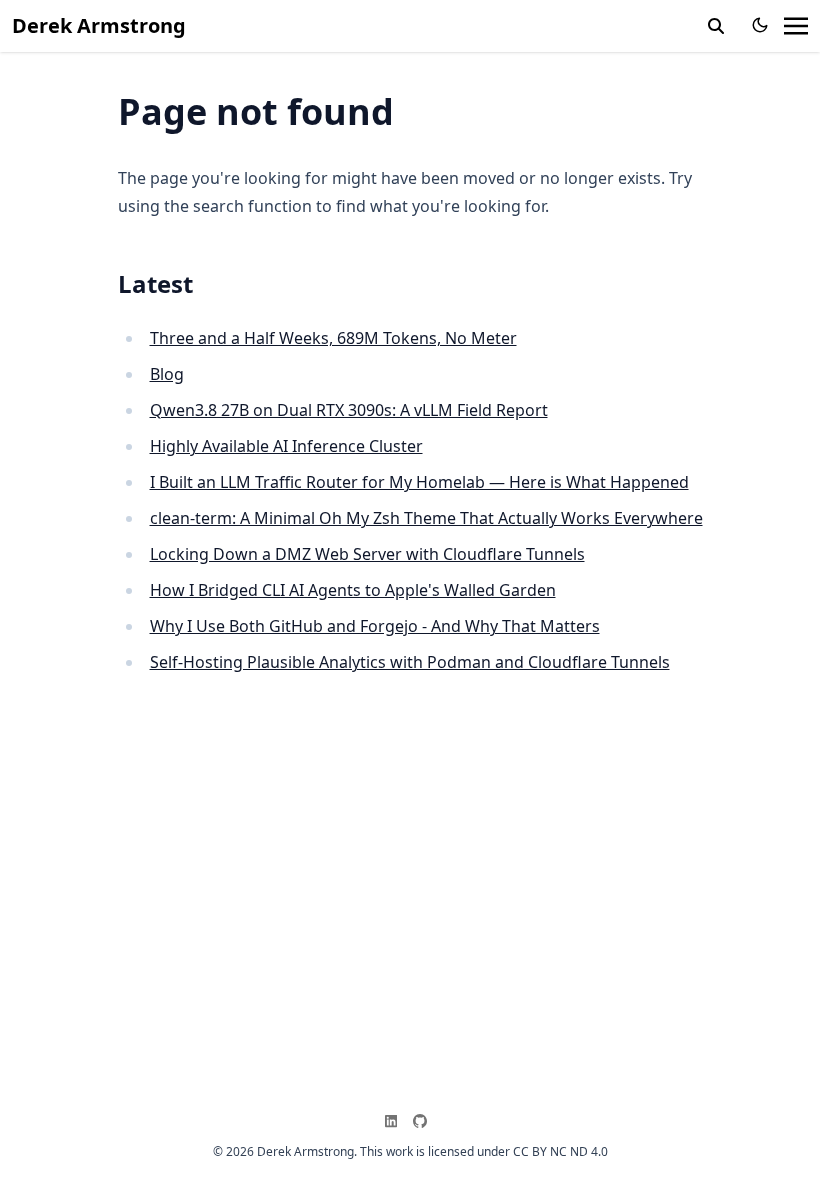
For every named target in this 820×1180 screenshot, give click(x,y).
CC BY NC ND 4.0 (560, 1151)
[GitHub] (424, 1121)
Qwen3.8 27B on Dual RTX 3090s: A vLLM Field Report (349, 410)
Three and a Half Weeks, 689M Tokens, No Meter (333, 338)
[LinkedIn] (395, 1121)
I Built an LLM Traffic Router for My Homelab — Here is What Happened (419, 482)
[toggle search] (716, 26)
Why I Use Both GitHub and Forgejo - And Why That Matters (375, 626)
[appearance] (760, 25)
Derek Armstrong (99, 25)
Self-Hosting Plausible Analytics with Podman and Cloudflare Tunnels (410, 662)
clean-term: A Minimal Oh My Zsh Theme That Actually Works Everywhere (426, 518)
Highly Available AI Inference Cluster (286, 446)
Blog (167, 374)
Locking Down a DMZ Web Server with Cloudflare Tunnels (367, 554)
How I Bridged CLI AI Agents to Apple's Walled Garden (353, 590)
